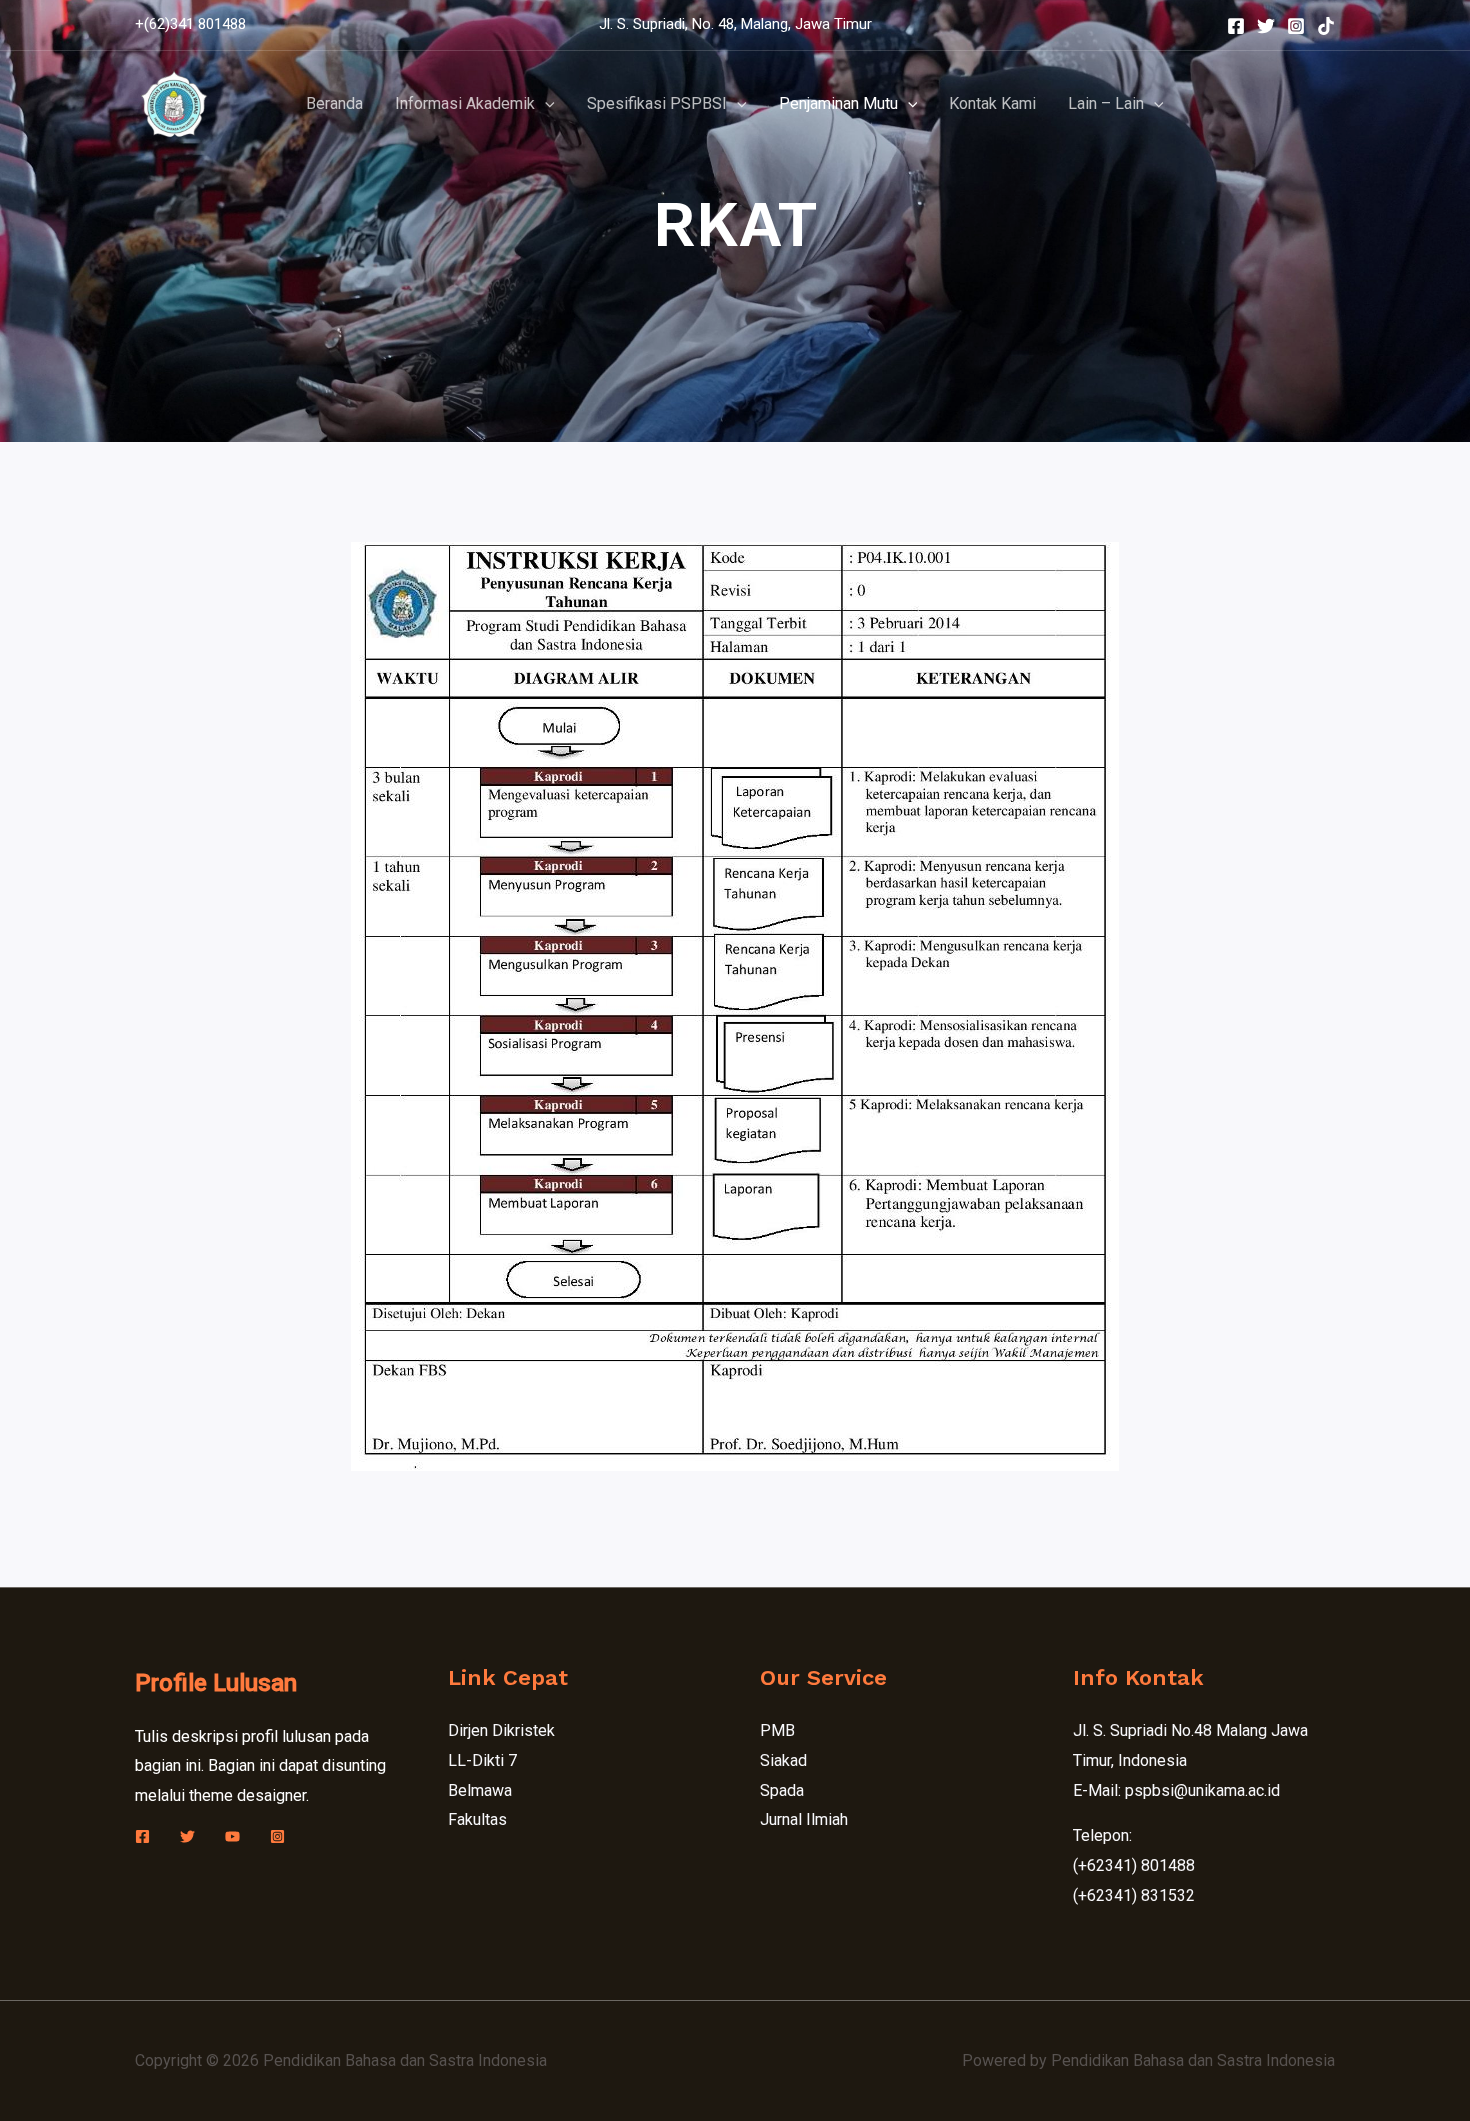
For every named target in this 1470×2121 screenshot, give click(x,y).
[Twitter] (1266, 26)
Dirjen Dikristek (501, 1730)
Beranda (334, 103)
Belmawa (480, 1790)
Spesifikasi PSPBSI (657, 103)
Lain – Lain (1106, 103)
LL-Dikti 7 (482, 1760)
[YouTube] (232, 1836)
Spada (782, 1790)
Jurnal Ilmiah (804, 1819)
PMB (777, 1730)
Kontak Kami (992, 103)
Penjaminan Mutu (838, 103)
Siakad (783, 1760)
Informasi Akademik (465, 103)
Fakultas (477, 1819)
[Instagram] (1296, 26)
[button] (545, 104)
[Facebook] (1236, 26)
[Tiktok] (1326, 26)
